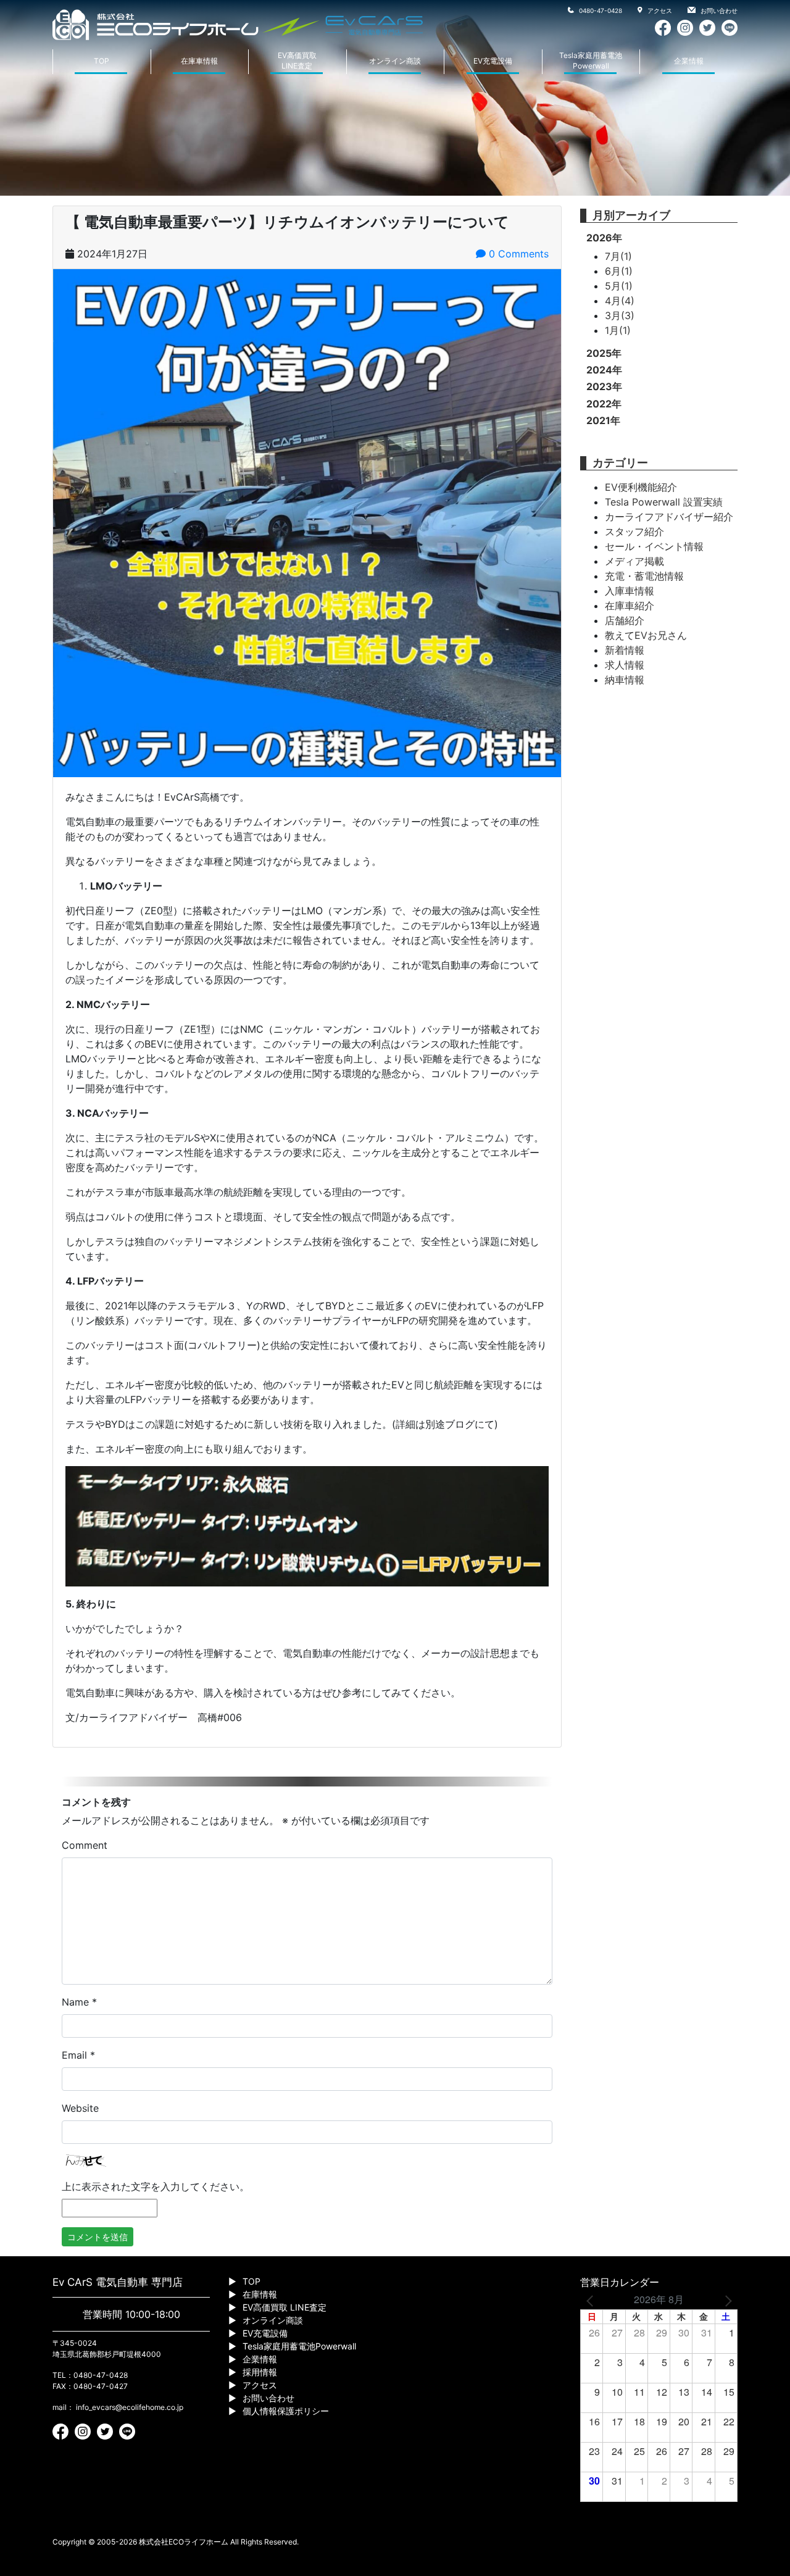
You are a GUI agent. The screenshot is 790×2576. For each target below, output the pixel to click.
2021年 (603, 420)
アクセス (659, 10)
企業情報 (689, 61)
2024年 (604, 370)
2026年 (604, 238)
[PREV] (592, 2299)
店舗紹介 (625, 620)
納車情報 (625, 680)
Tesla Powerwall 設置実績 (664, 502)
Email (78, 2055)
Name (79, 2002)
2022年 (604, 404)
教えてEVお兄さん (646, 635)
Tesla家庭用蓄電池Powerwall (591, 60)
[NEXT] (726, 2299)
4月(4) (620, 301)
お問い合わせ (718, 10)
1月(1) (618, 330)
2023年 (604, 386)
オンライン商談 (395, 61)
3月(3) (620, 315)
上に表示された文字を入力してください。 (156, 2186)
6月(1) (619, 271)
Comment (85, 1845)
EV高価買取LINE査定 (297, 60)
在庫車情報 (199, 61)
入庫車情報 (630, 591)
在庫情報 (260, 2294)
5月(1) (619, 286)
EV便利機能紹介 (641, 487)
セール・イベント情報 (654, 546)
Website (80, 2108)
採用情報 (260, 2372)
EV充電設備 (493, 61)
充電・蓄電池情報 (644, 576)
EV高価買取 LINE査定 (285, 2307)
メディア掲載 (634, 561)
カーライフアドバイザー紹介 (669, 517)
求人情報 (625, 665)
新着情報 (625, 650)
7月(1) (618, 256)
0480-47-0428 (600, 10)
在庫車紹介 (630, 606)
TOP (102, 61)
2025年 (604, 353)
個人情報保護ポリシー (286, 2411)
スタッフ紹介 (634, 531)
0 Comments (517, 254)
